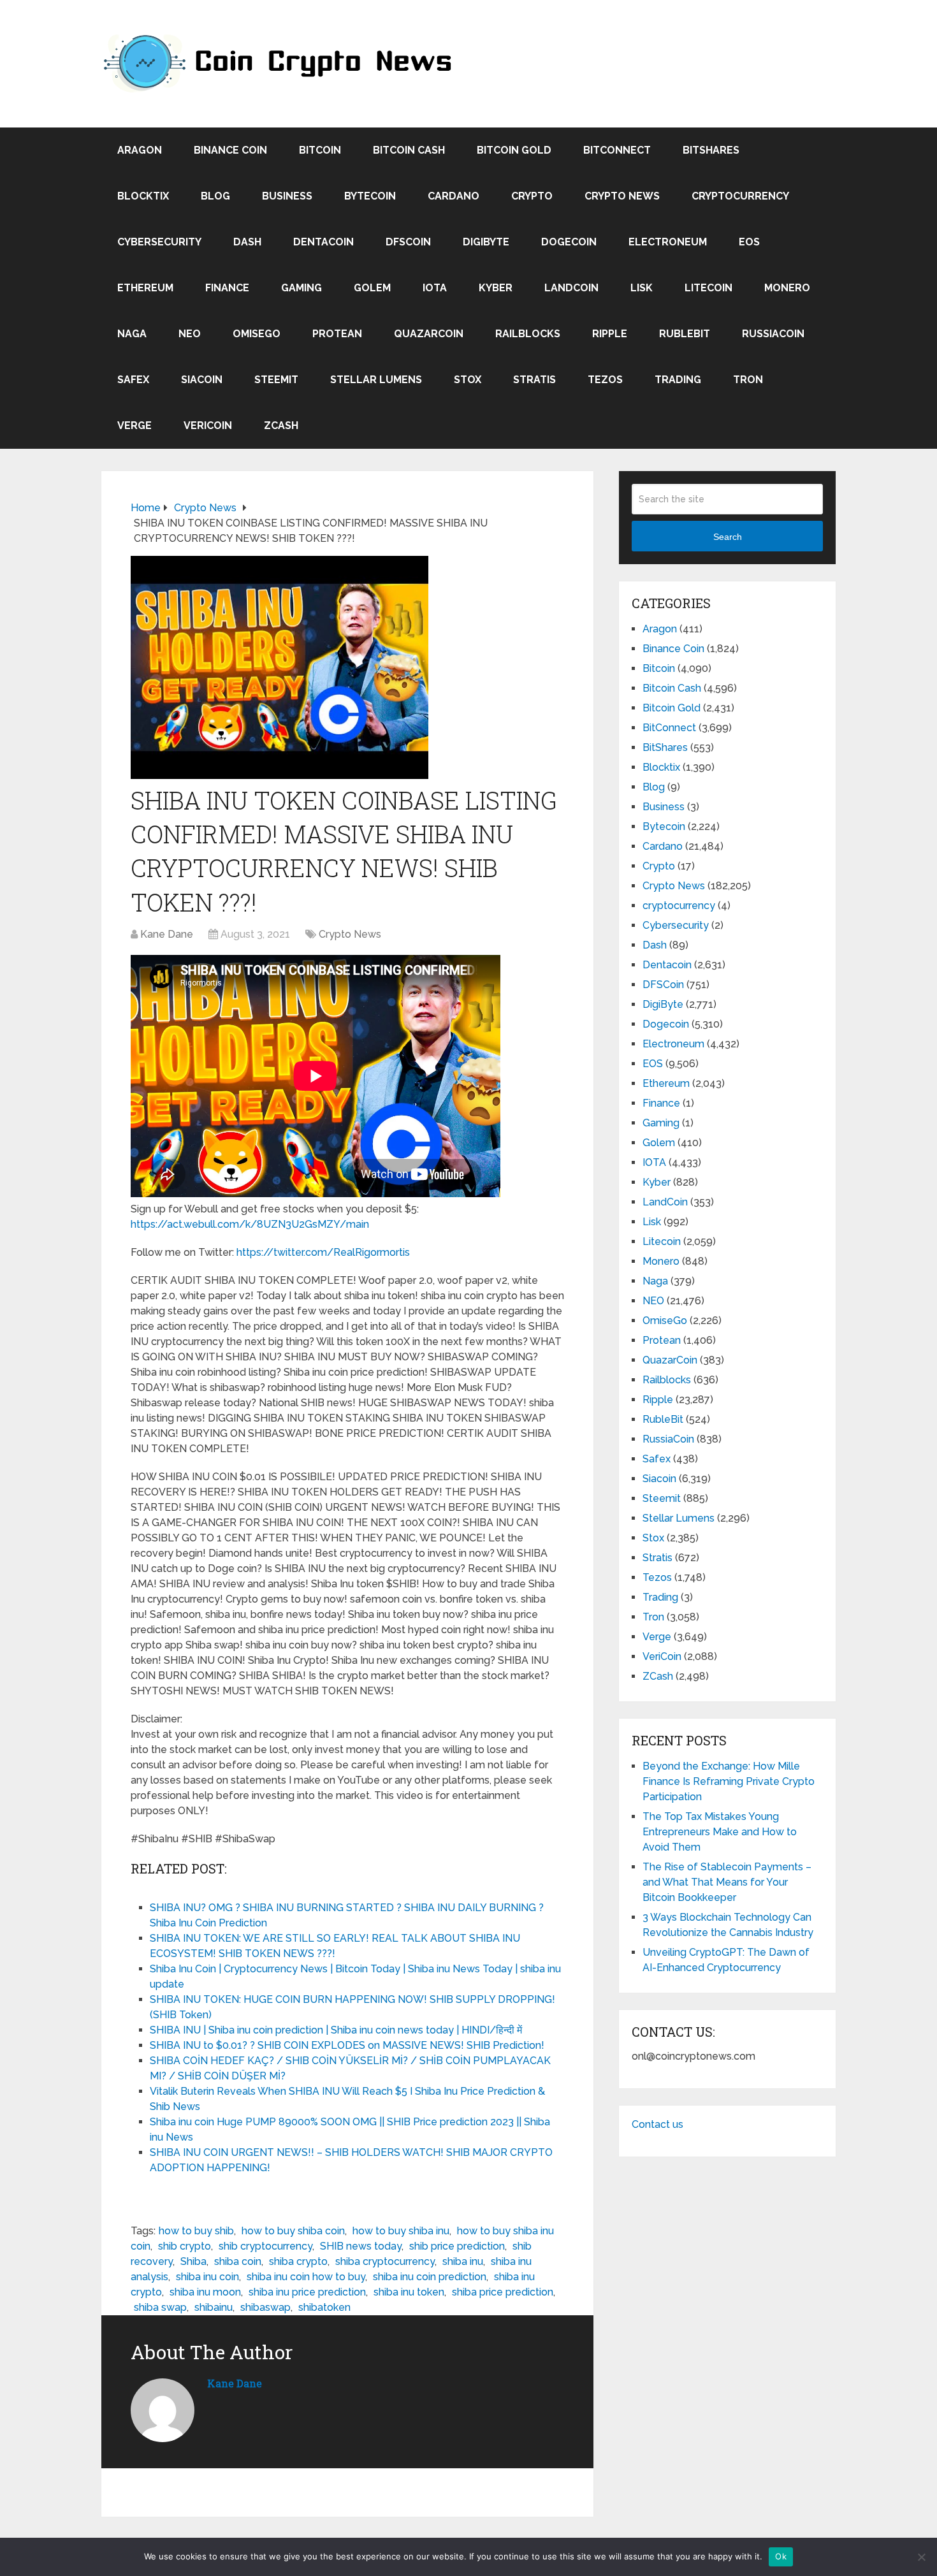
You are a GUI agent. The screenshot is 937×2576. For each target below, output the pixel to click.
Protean (337, 334)
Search (728, 537)
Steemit (276, 380)
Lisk (642, 288)
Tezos (605, 380)
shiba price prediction (503, 2292)
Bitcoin (320, 150)
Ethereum (145, 288)
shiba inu (463, 2261)
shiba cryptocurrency (385, 2261)
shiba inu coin (207, 2277)
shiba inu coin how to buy (306, 2277)
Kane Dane (167, 934)
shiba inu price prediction (307, 2292)
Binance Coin (230, 150)
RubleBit (685, 334)
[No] (921, 2557)
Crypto (532, 196)
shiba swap (160, 2307)
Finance (227, 288)
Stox (468, 380)
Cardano (454, 196)
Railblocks (528, 334)
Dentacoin (323, 242)
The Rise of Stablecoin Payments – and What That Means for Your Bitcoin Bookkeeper (727, 1882)
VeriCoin (208, 426)
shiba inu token (409, 2292)
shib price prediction (457, 2246)
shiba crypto (298, 2261)
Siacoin (202, 380)
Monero (787, 288)
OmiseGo (257, 334)
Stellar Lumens (376, 380)
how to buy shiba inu (401, 2231)
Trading (678, 380)
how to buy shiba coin (293, 2231)
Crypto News (622, 196)
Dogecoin (569, 242)
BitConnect (617, 150)
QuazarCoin (429, 334)
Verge (134, 426)
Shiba (193, 2261)
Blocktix (143, 196)
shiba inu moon (205, 2292)
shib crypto (185, 2246)
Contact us (657, 2124)
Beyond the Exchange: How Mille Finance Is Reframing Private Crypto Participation (729, 1781)
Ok (781, 2556)
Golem (372, 288)
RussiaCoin (773, 334)
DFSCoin (408, 242)
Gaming (301, 288)
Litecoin (708, 288)
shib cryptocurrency (265, 2246)
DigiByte (486, 242)
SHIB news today (361, 2246)
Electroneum (668, 242)
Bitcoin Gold (514, 150)
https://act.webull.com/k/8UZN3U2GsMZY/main (250, 1224)
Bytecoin (370, 196)
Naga (132, 334)
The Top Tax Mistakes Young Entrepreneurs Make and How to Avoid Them (720, 1832)
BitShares (711, 150)
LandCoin (571, 288)
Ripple (610, 334)
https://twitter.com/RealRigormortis (323, 1252)
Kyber (496, 288)
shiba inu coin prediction (430, 2277)
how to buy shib (196, 2231)
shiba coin (238, 2261)
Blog (215, 196)
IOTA (435, 288)
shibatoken (324, 2307)
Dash (247, 242)
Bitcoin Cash (409, 150)
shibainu (214, 2307)
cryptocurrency (740, 196)
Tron (748, 380)
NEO (190, 334)
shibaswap (265, 2307)
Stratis (534, 380)
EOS (749, 242)
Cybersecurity (159, 242)
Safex (133, 380)
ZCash (281, 426)
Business (287, 196)
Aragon (140, 150)
